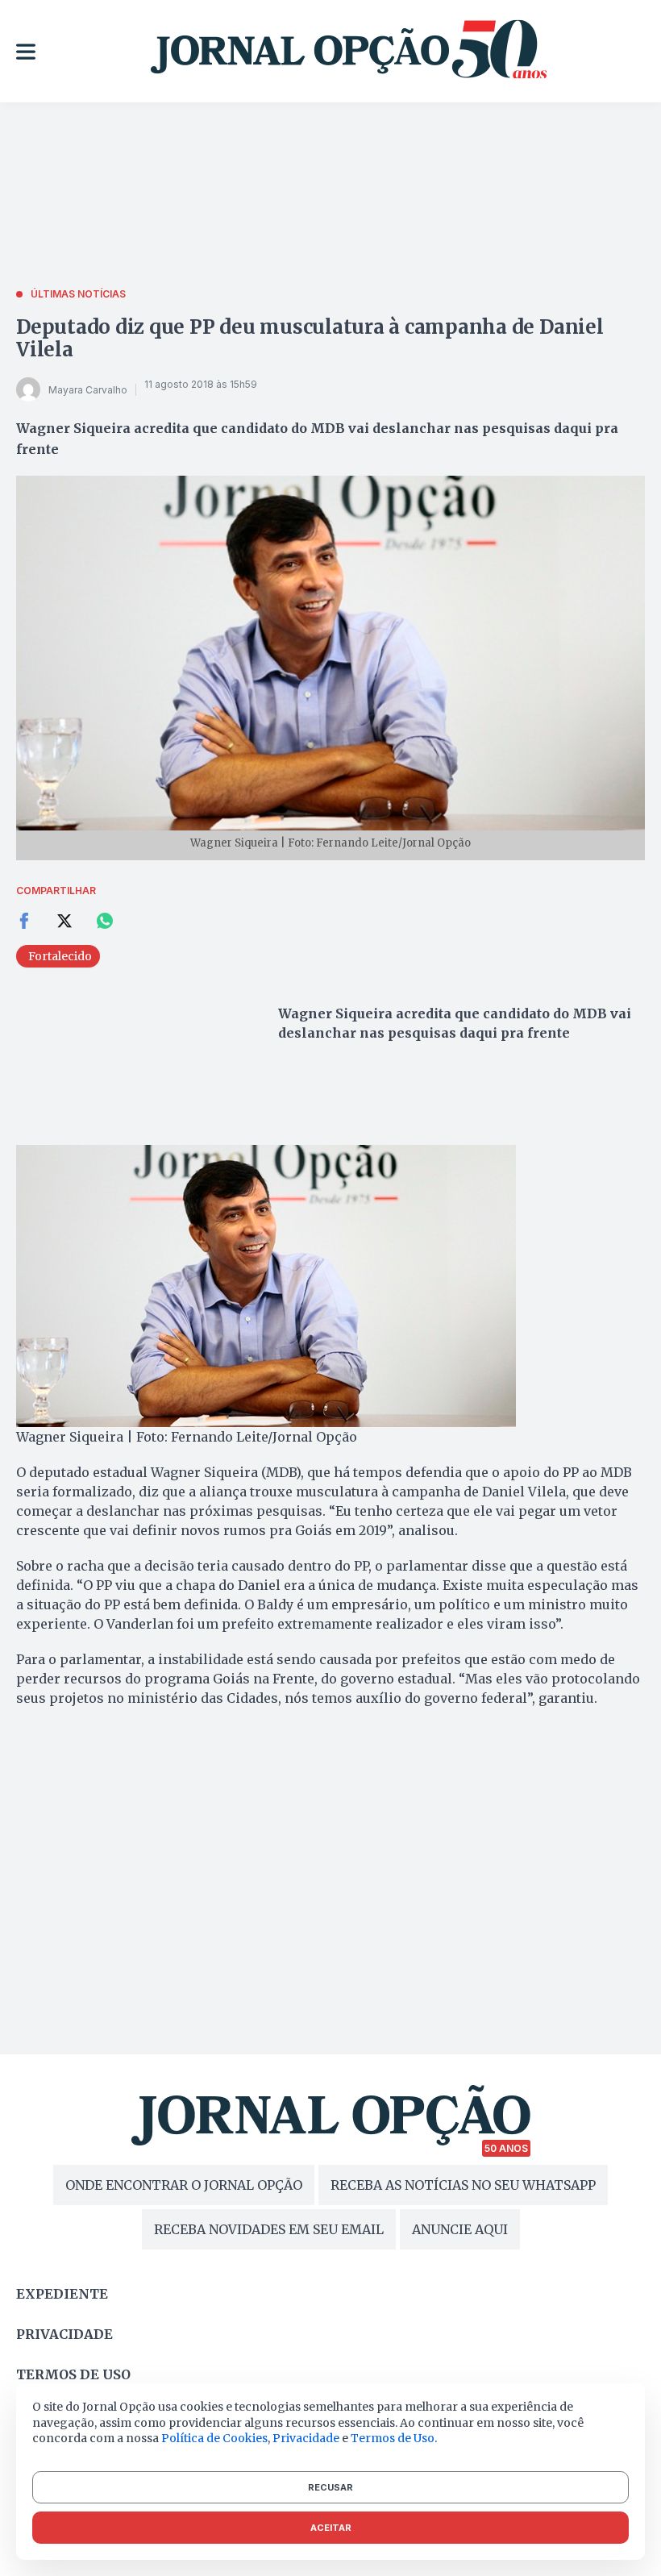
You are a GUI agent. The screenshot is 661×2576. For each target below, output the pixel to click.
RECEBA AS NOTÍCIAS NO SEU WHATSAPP (463, 2185)
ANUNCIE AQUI (460, 2229)
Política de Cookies (214, 2438)
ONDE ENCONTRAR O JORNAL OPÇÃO (184, 2185)
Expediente (62, 2294)
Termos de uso (73, 2374)
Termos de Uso (393, 2438)
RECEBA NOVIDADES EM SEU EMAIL (269, 2229)
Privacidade (64, 2334)
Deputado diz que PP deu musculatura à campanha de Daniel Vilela (310, 338)
